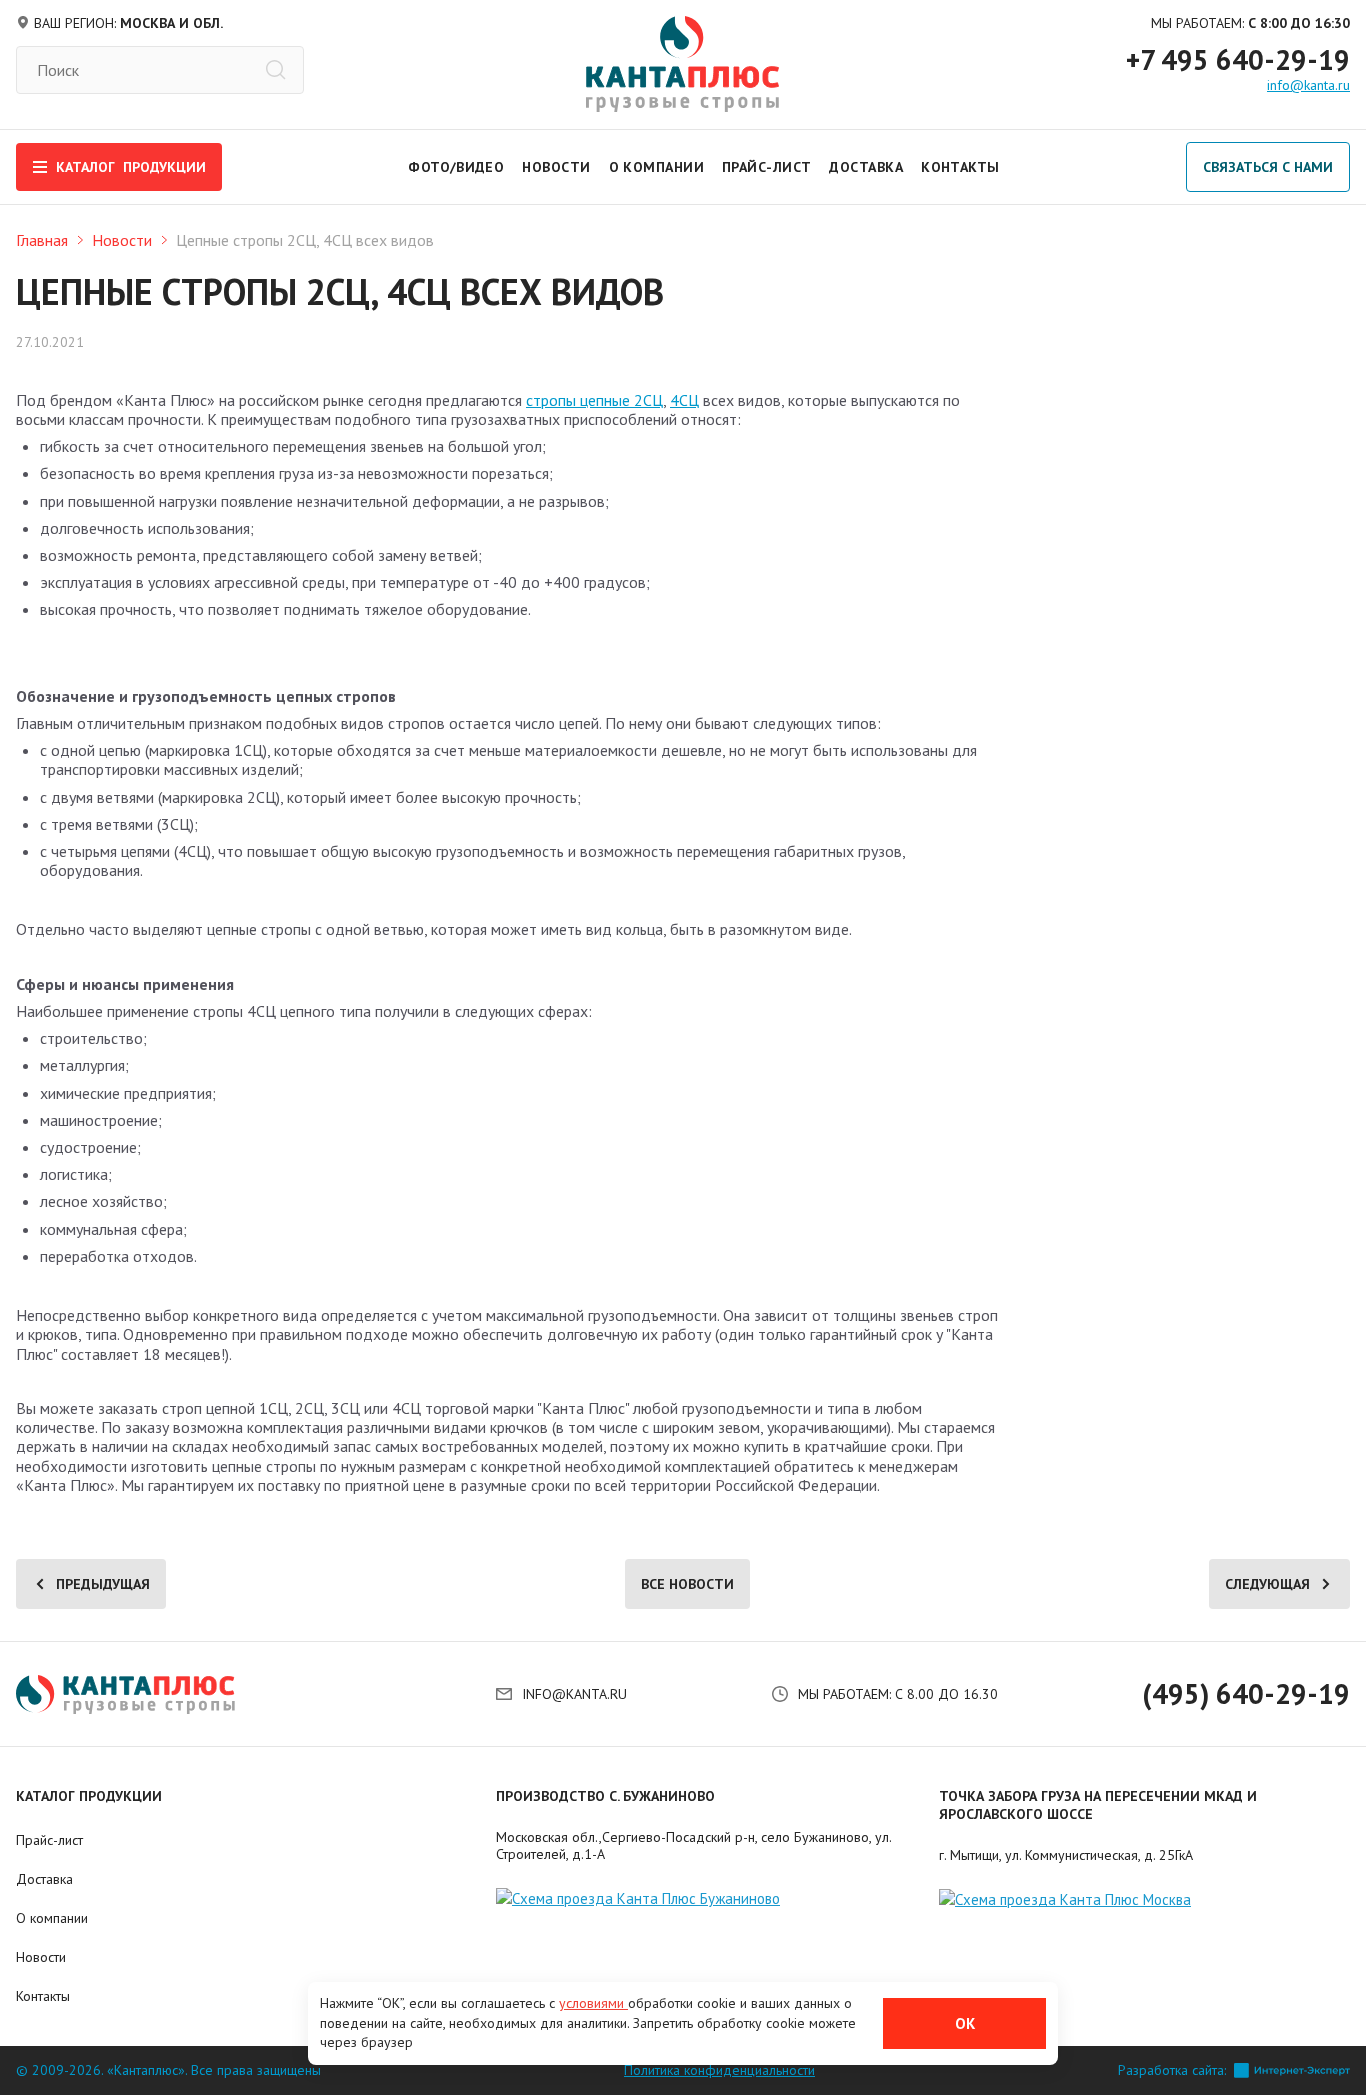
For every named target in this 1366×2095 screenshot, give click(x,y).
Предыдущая (103, 1584)
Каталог (131, 167)
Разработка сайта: (1172, 2070)
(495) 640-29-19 (1246, 1694)
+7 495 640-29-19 (1238, 60)
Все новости (687, 1584)
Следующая (1267, 1584)
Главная (42, 240)
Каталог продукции (89, 1796)
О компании (656, 167)
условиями (593, 2003)
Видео (480, 167)
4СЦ (684, 400)
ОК (965, 2023)
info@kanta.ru (1308, 85)
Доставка (866, 167)
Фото (429, 167)
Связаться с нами (1268, 167)
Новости (556, 167)
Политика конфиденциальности (719, 2070)
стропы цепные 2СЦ (594, 400)
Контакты (960, 167)
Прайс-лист (766, 167)
